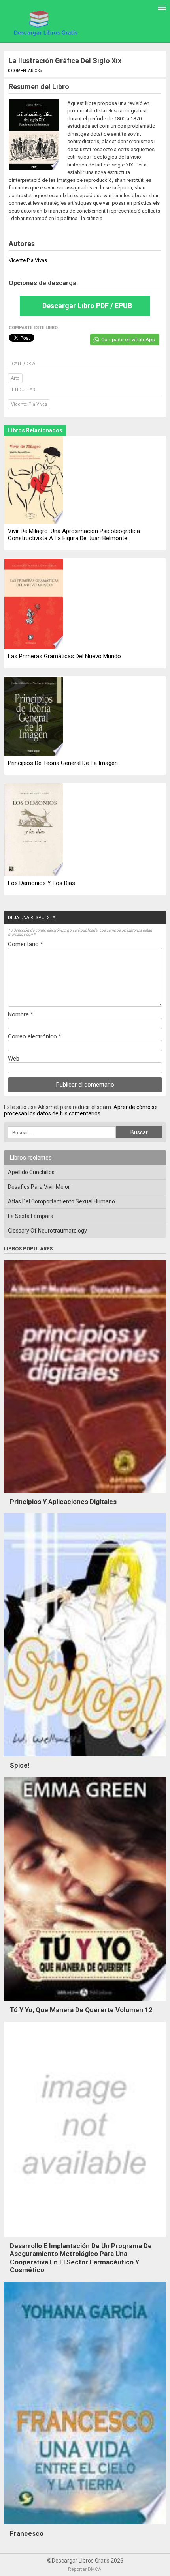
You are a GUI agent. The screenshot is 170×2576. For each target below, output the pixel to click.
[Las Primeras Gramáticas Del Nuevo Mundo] (34, 604)
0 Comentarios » (25, 71)
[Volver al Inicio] (44, 22)
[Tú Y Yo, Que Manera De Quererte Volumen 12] (85, 2003)
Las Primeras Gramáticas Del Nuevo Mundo (64, 656)
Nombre (21, 1014)
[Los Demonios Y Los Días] (34, 830)
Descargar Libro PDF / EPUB (87, 306)
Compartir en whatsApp (128, 340)
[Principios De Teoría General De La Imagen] (34, 717)
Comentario (25, 944)
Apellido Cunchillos (31, 1172)
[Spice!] (85, 1758)
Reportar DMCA (85, 2569)
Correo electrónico (35, 1036)
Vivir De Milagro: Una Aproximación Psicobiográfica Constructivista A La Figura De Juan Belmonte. (74, 535)
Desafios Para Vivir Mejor (39, 1187)
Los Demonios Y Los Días (42, 883)
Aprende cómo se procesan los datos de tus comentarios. (81, 1110)
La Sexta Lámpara (31, 1216)
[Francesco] (85, 2526)
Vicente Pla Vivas (29, 404)
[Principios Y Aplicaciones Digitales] (85, 1495)
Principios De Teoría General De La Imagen (63, 763)
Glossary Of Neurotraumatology (47, 1231)
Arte (15, 378)
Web (14, 1059)
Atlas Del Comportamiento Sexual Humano (61, 1201)
